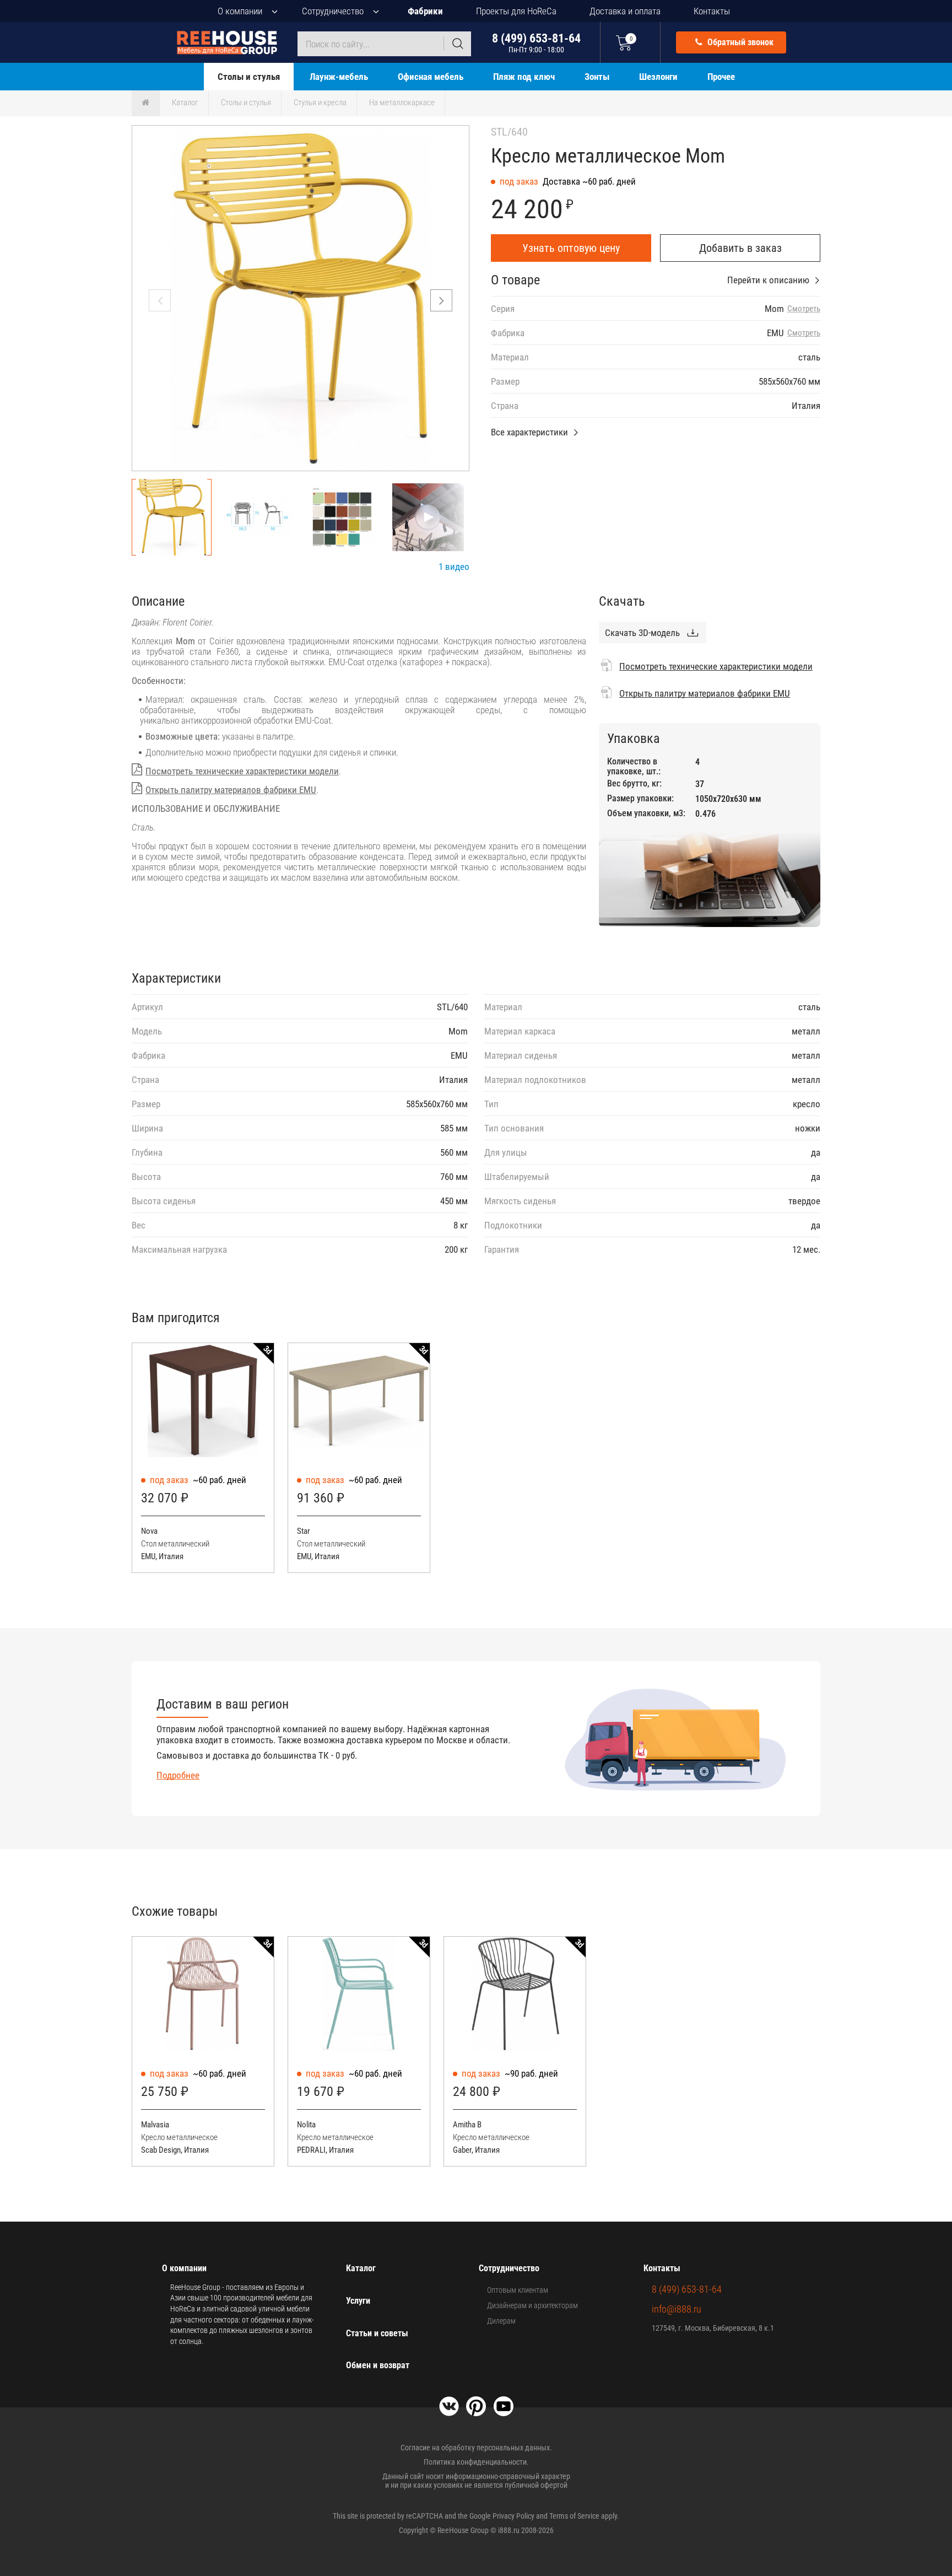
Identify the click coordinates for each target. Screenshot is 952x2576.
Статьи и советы (377, 2333)
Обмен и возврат (378, 2365)
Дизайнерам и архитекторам (532, 2305)
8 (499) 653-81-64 (536, 43)
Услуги (358, 2301)
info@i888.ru (677, 2309)
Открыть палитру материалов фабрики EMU (231, 790)
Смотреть (804, 309)
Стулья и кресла (320, 103)
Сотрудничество (333, 11)
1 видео (454, 567)
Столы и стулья (249, 77)
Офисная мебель (431, 77)
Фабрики (425, 11)
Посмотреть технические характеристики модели (242, 771)
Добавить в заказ (740, 248)
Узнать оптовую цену (571, 248)
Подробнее (178, 1775)
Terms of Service (574, 2516)
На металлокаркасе (402, 103)
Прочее (721, 77)
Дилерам (501, 2321)
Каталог (185, 103)
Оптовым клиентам (518, 2290)
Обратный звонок (739, 42)
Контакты (712, 11)
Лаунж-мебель (339, 77)
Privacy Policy (513, 2516)
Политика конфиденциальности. (476, 2462)
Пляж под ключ (524, 77)
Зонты (597, 77)
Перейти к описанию (768, 280)
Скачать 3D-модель (642, 633)
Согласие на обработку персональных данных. (476, 2448)
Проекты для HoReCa (516, 11)
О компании (240, 11)
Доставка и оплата (625, 11)
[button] (441, 300)
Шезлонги (658, 77)
